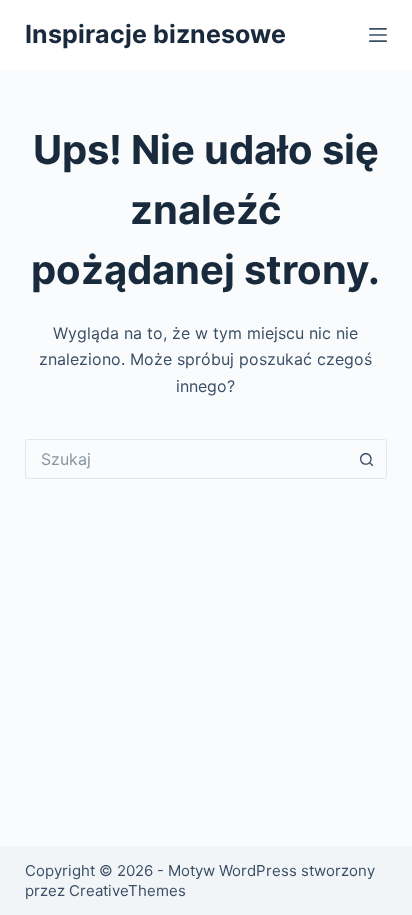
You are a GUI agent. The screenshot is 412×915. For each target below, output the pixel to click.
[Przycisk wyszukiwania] (367, 459)
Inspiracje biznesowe (155, 34)
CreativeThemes (127, 890)
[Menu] (378, 35)
